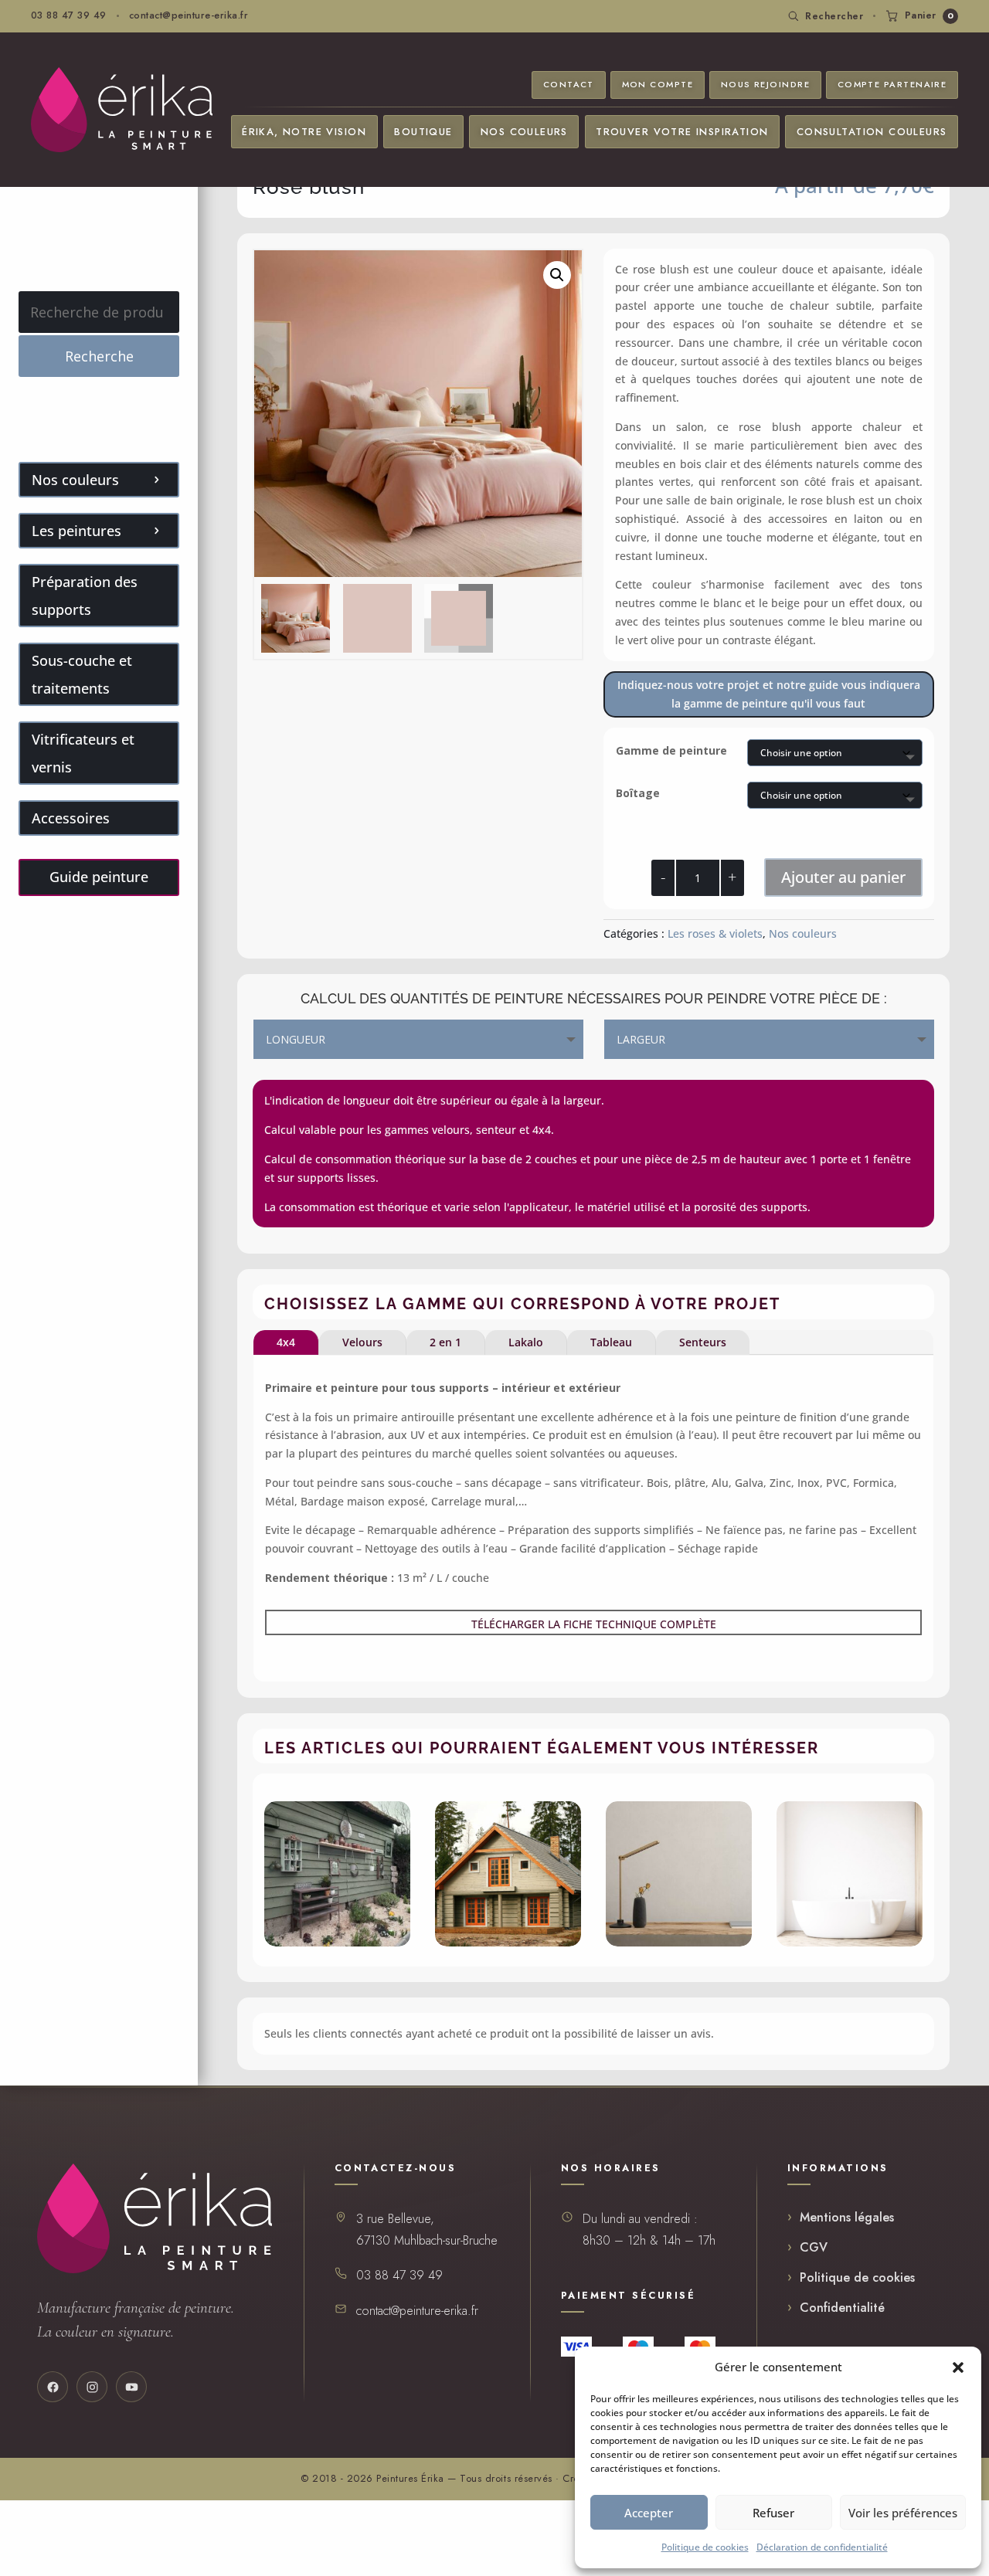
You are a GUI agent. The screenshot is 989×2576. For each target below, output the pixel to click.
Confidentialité (842, 2308)
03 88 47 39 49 (69, 15)
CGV (814, 2247)
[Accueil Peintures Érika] (122, 110)
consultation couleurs (872, 132)
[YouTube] (131, 2387)
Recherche (99, 356)
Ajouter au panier (843, 877)
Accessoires (71, 818)
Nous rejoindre (765, 84)
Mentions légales (847, 2217)
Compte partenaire (892, 84)
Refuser (773, 2513)
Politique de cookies (705, 2547)
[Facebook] (53, 2387)
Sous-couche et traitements (82, 674)
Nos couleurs (524, 132)
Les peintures (76, 531)
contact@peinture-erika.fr (189, 15)
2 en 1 (445, 1342)
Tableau (611, 1342)
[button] (958, 2367)
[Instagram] (92, 2387)
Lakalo (526, 1342)
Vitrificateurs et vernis (83, 753)
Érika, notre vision (304, 132)
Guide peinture (99, 877)
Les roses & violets (715, 933)
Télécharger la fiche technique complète (594, 1624)
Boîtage (638, 793)
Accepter (649, 2513)
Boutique (423, 132)
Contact (569, 84)
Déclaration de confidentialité (822, 2547)
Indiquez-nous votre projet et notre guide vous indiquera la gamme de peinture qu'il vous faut (769, 694)
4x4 (286, 1342)
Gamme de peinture (671, 750)
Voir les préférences (903, 2513)
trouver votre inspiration (682, 132)
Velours (362, 1342)
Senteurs (703, 1342)
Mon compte (658, 84)
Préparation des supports (85, 596)
